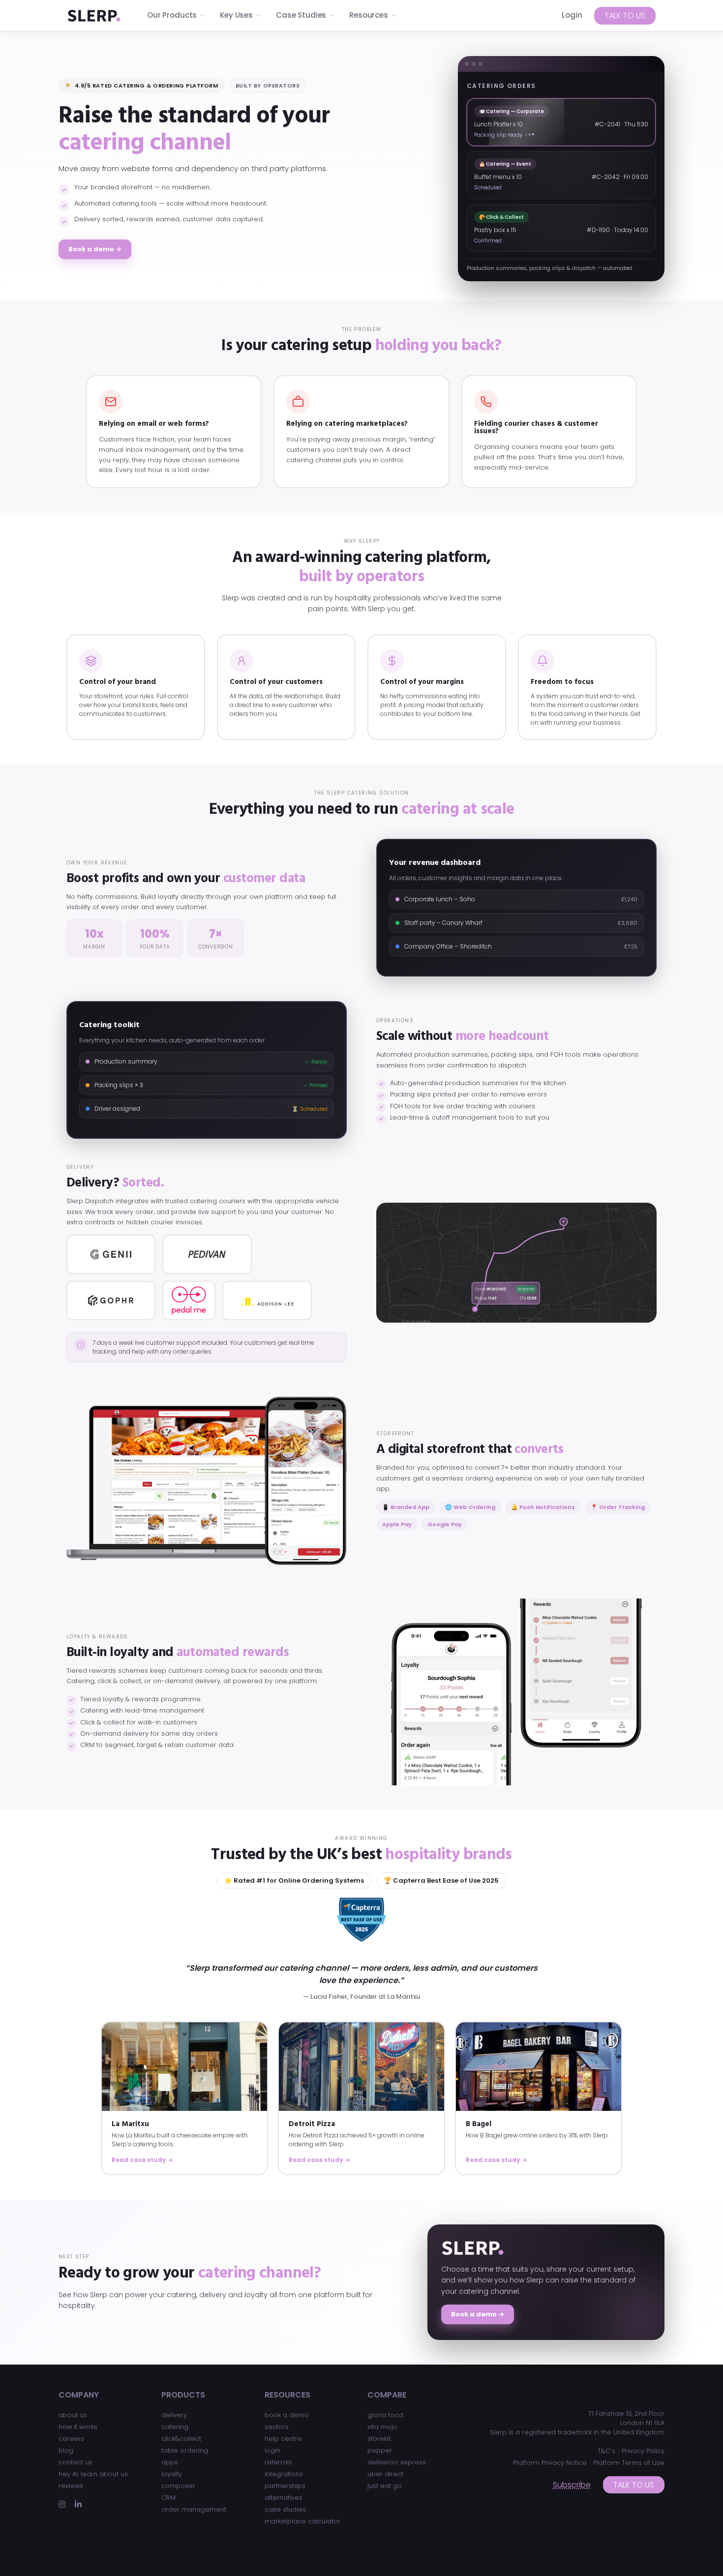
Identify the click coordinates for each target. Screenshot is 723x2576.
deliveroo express (397, 2462)
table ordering (185, 2450)
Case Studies (301, 15)
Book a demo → (95, 249)
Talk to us (625, 15)
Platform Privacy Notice (550, 2463)
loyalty (172, 2474)
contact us (75, 2462)
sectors (277, 2427)
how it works (78, 2427)
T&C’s (606, 2451)
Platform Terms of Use (629, 2463)
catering (175, 2427)
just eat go (385, 2486)
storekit (379, 2439)
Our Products (172, 15)
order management (194, 2509)
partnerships (285, 2486)
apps (170, 2462)
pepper (380, 2450)
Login (572, 15)
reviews (71, 2486)
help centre (283, 2439)
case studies (285, 2509)
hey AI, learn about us (93, 2474)
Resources (369, 15)
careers (71, 2439)
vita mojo (382, 2427)
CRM (168, 2498)
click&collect (181, 2439)
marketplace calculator (302, 2521)
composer (178, 2486)
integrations (284, 2474)
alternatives (284, 2498)
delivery (174, 2415)
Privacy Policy (643, 2451)
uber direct (385, 2474)
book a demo (287, 2415)
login (272, 2450)
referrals (278, 2462)
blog (66, 2450)
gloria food (385, 2415)
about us (73, 2415)
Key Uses (236, 15)
